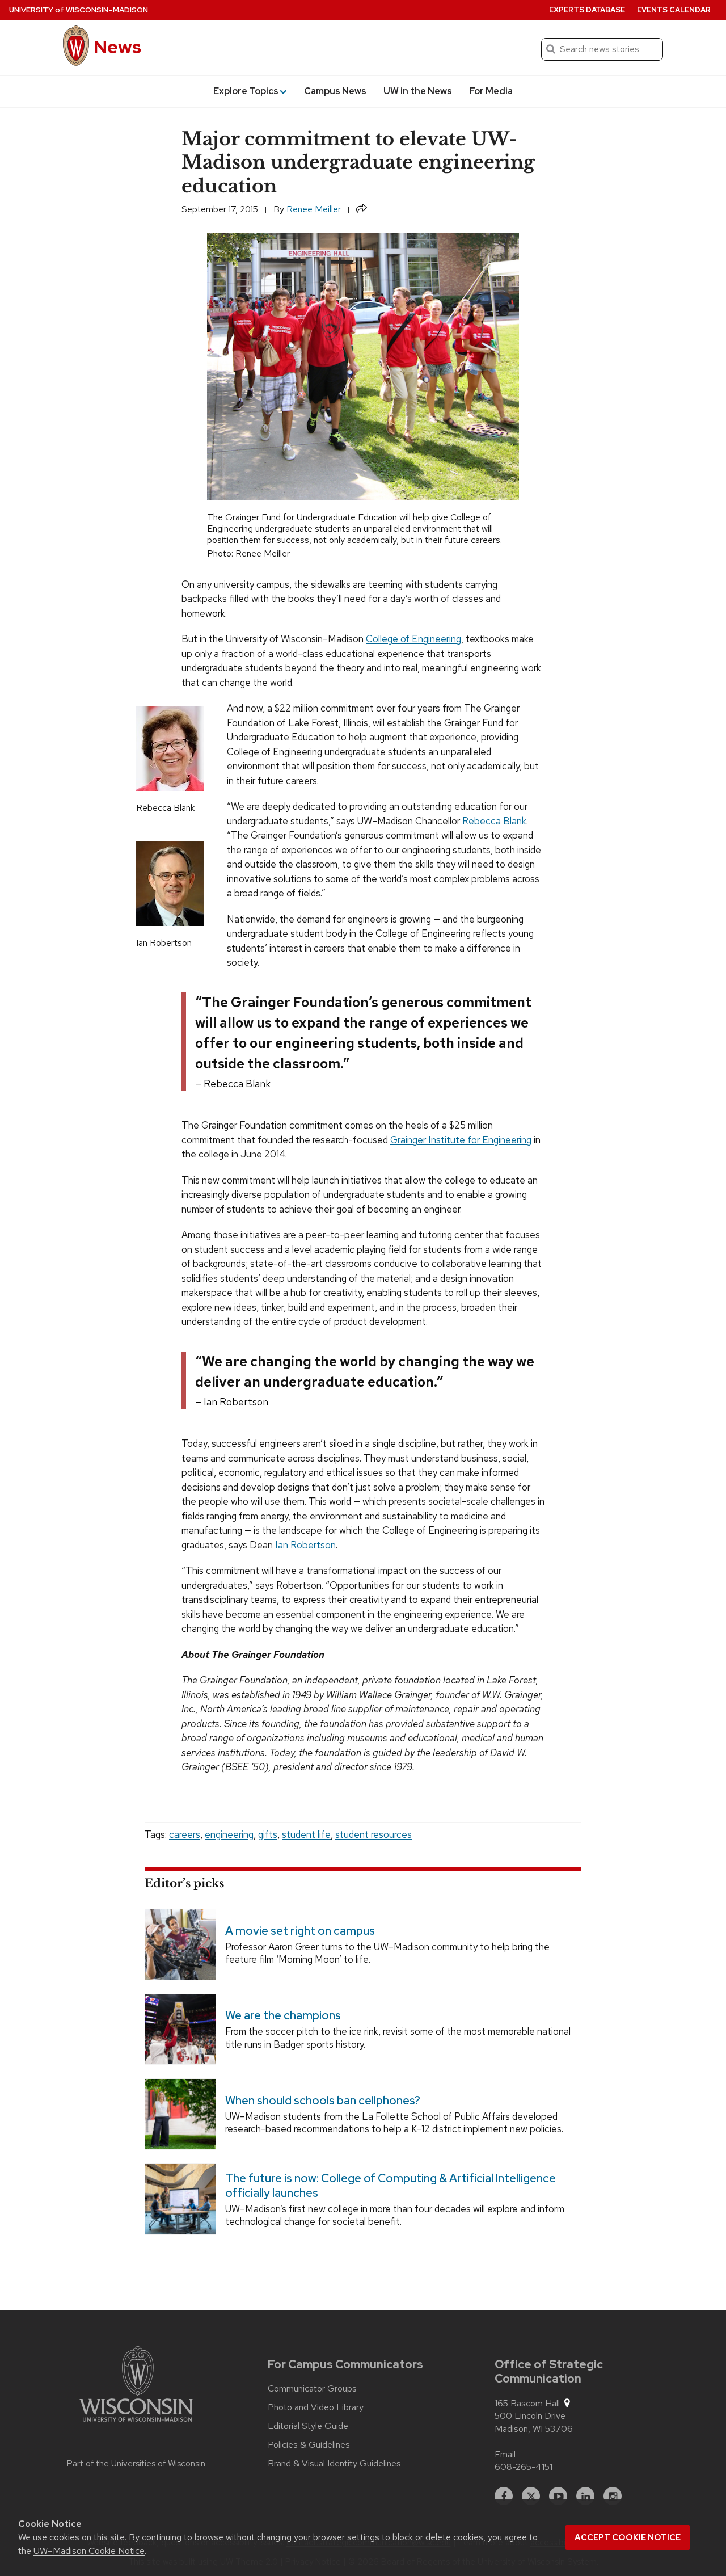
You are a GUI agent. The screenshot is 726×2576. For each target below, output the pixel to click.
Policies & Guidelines (309, 2445)
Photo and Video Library (316, 2407)
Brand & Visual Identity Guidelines (334, 2464)
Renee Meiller (314, 209)
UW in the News (418, 91)
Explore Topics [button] (246, 91)
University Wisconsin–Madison (79, 10)
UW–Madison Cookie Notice (89, 2551)
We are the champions (283, 2016)
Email (505, 2454)
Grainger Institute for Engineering (461, 1140)
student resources (373, 1834)
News (117, 47)
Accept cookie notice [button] (628, 2537)
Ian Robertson (305, 1545)
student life (306, 1834)
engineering (229, 1834)
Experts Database (587, 10)
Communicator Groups (312, 2389)
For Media (491, 91)
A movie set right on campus (300, 1931)
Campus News (335, 91)
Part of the (136, 2464)
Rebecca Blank (494, 821)
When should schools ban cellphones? (323, 2101)
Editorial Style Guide (308, 2426)
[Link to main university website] (136, 2386)
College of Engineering (413, 639)
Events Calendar (674, 10)
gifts (268, 1834)
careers (185, 1834)
